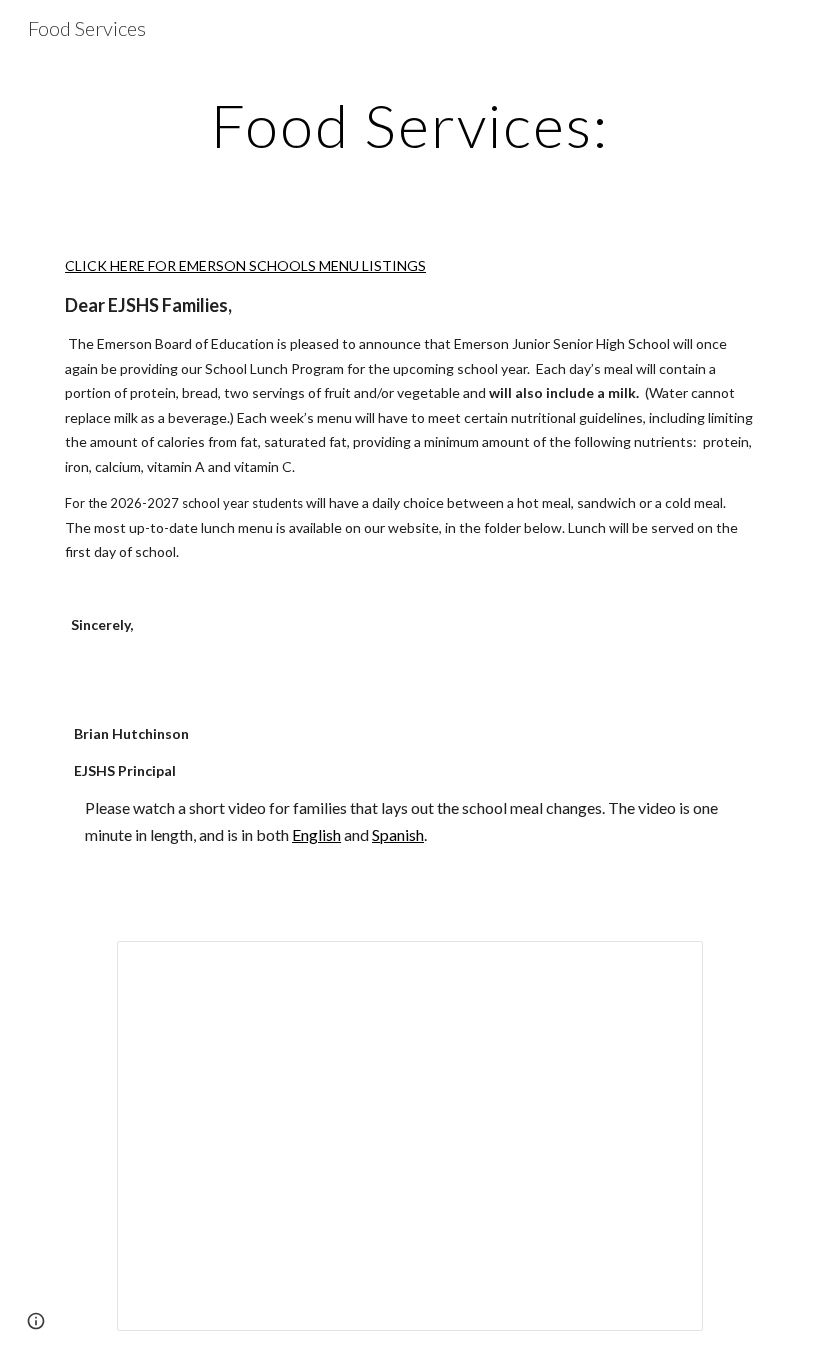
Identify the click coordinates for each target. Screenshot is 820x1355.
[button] (36, 1321)
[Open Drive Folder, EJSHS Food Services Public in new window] (665, 967)
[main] (410, 125)
